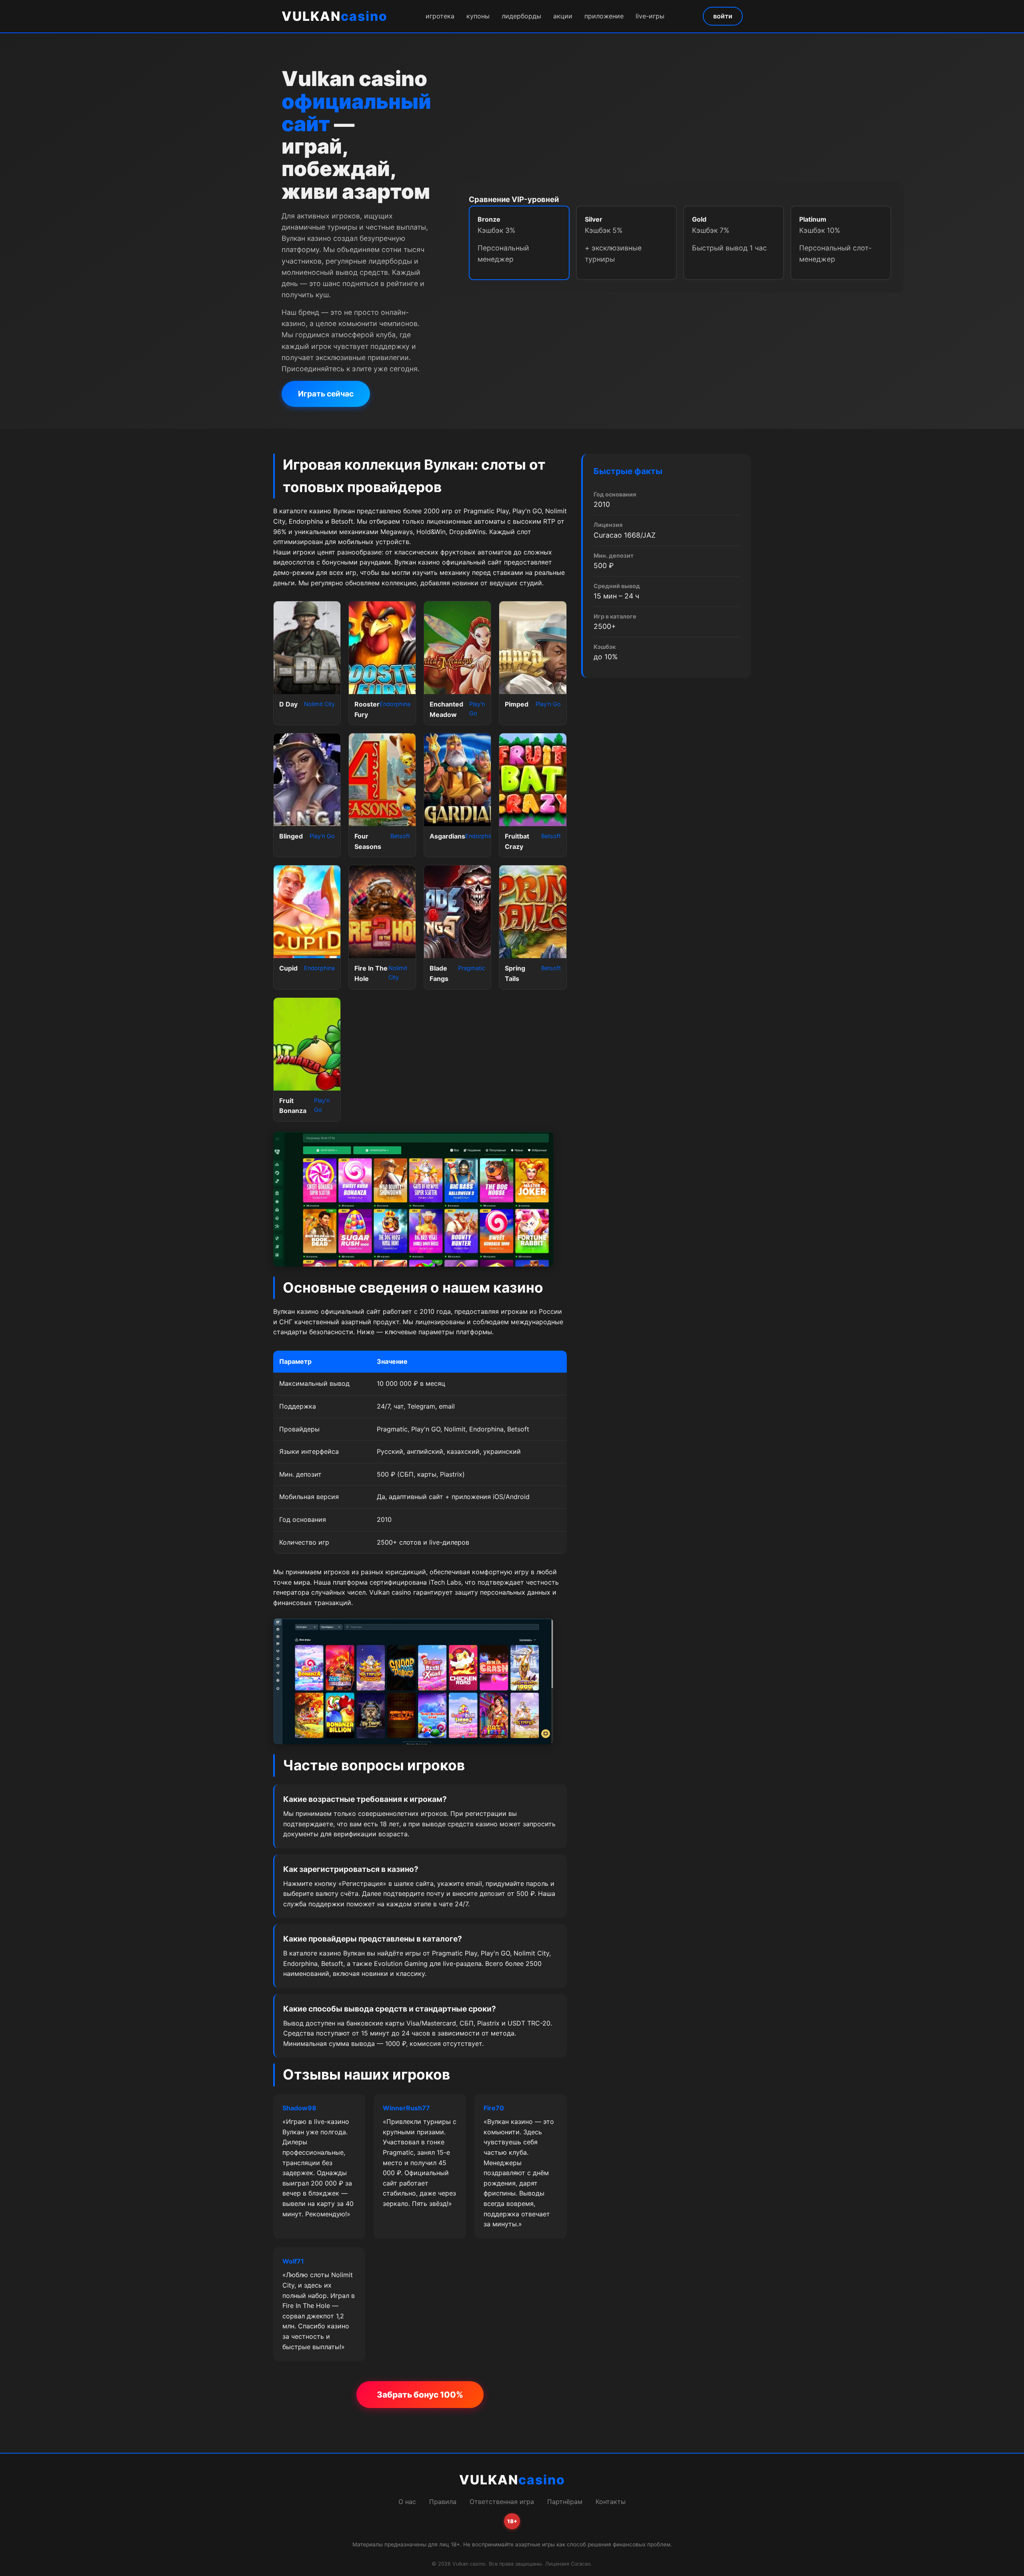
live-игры (650, 16)
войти (723, 16)
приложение (604, 16)
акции (563, 16)
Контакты (611, 2502)
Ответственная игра (502, 2502)
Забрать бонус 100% (420, 2395)
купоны (478, 16)
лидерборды (521, 16)
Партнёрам (565, 2502)
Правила (443, 2502)
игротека (440, 16)
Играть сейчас (326, 394)
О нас (407, 2502)
